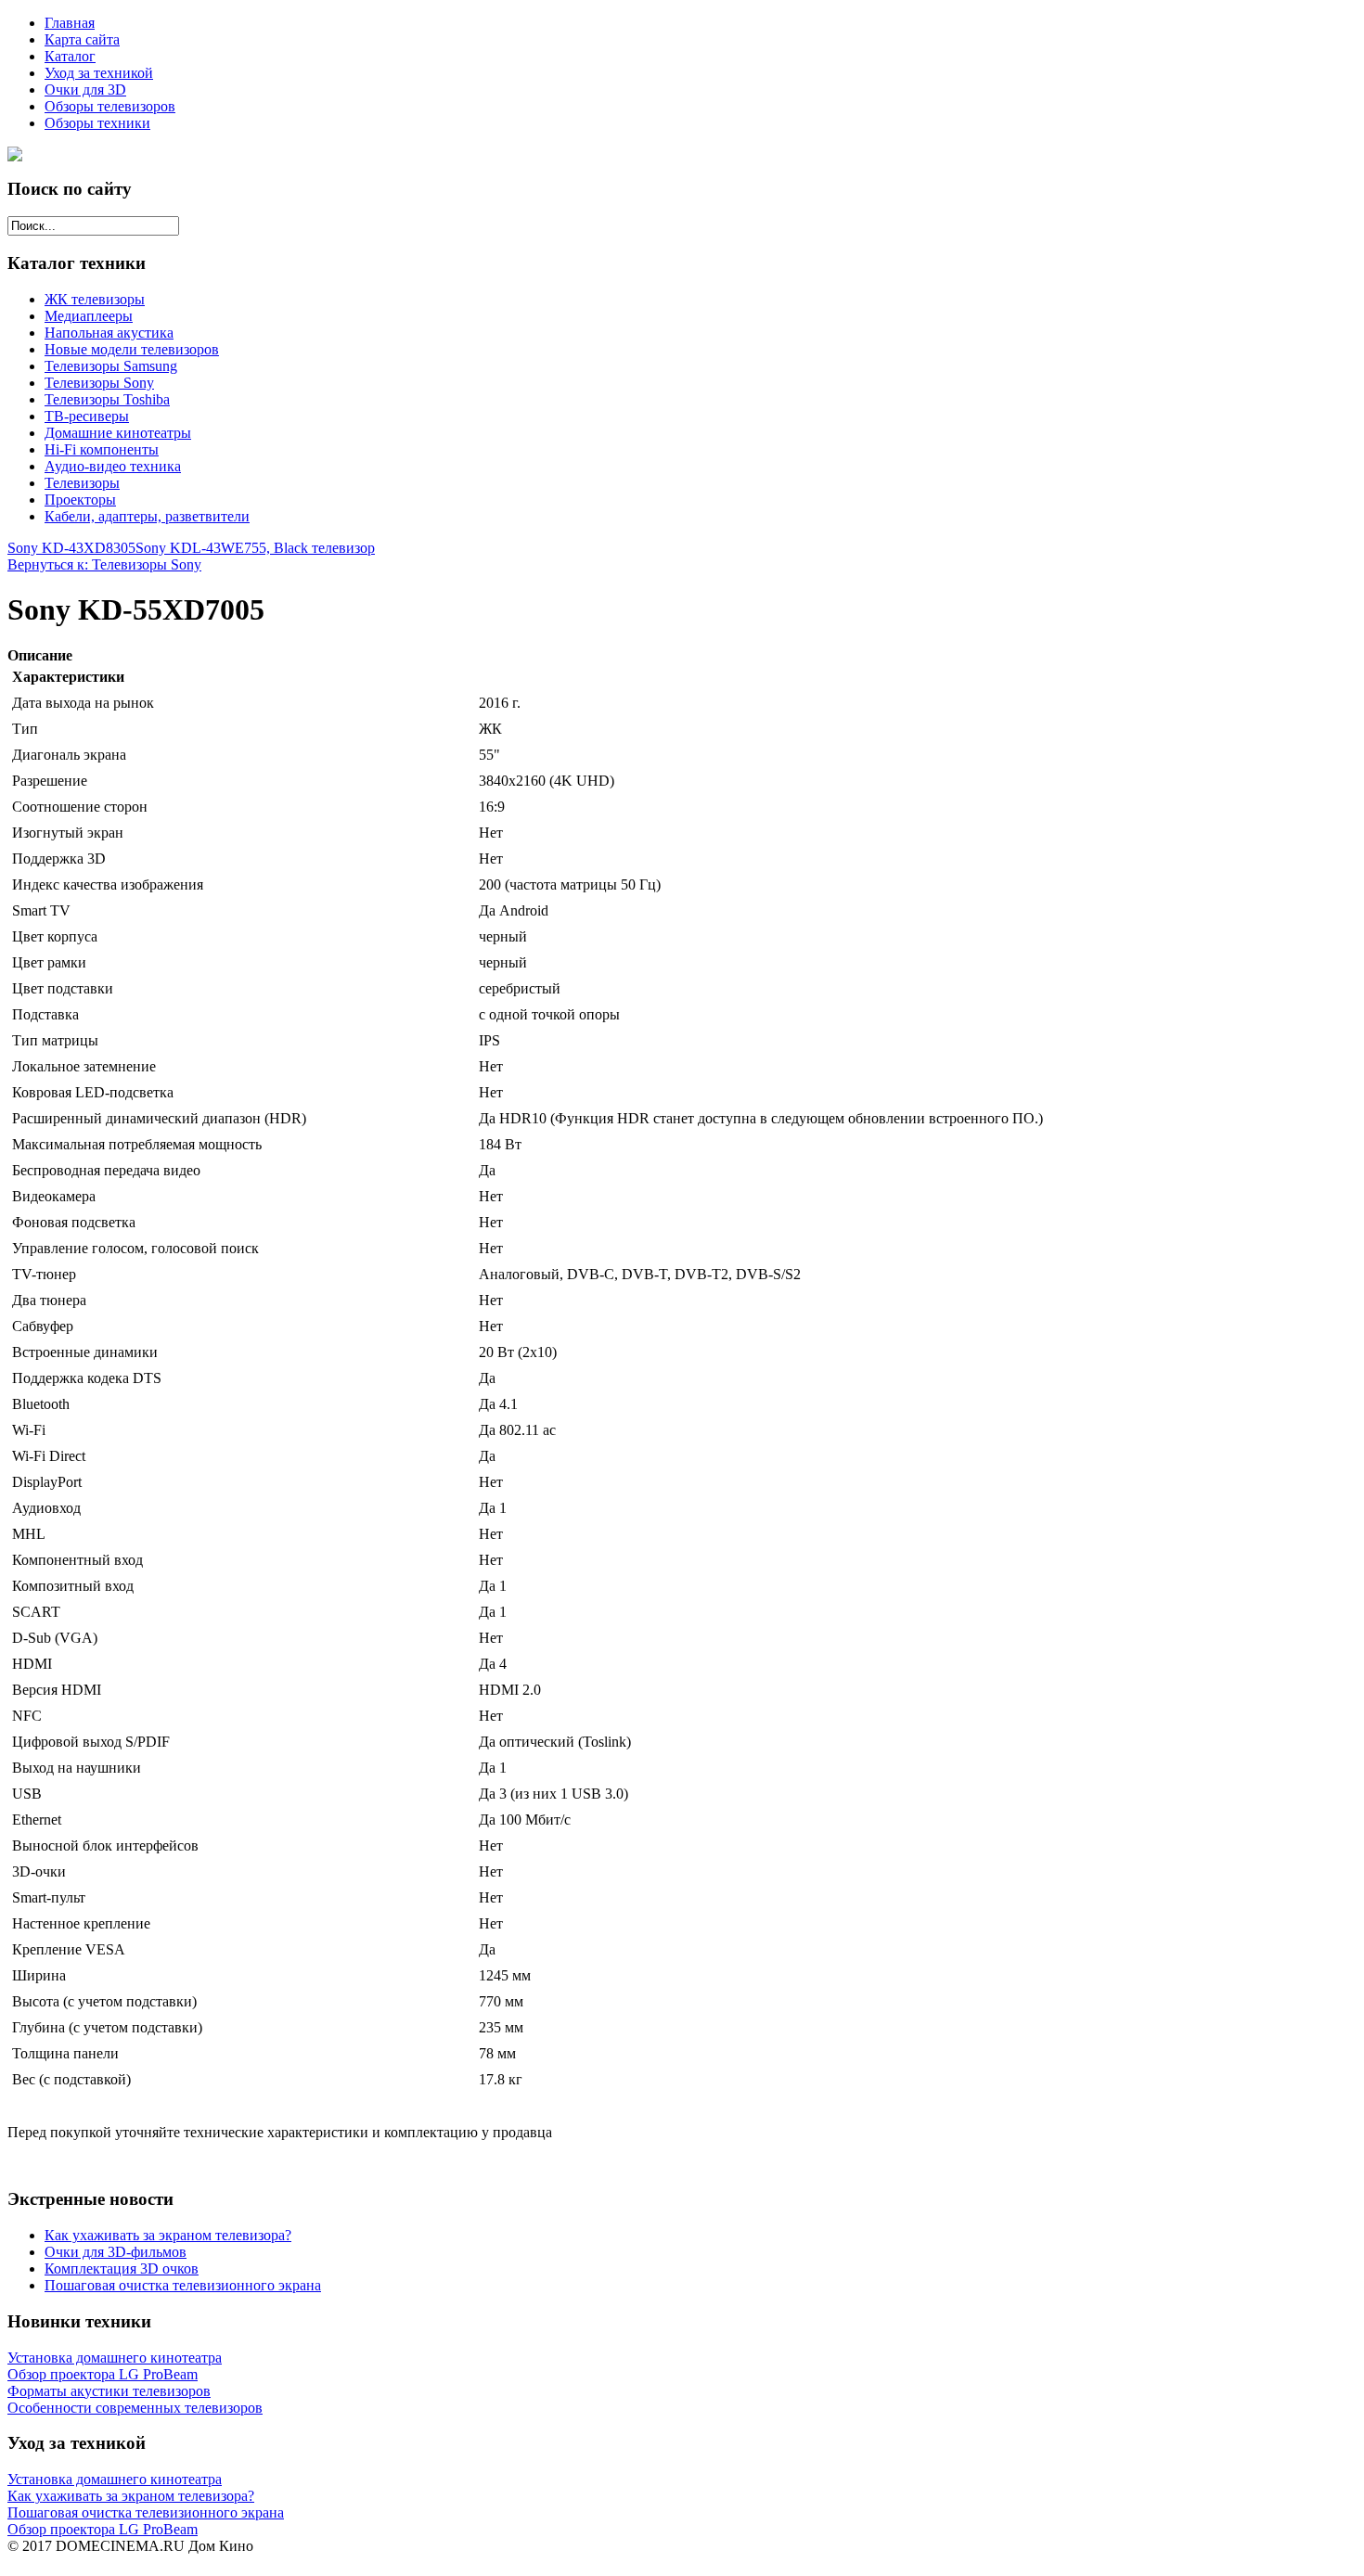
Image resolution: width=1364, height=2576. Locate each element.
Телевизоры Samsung (111, 366)
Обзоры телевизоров (110, 106)
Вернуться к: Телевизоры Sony (104, 564)
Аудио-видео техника (113, 466)
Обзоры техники (97, 123)
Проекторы (80, 500)
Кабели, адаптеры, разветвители (147, 516)
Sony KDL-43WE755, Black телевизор (255, 548)
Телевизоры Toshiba (107, 399)
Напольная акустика (109, 333)
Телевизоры (82, 483)
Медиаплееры (89, 316)
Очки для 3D (85, 90)
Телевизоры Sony (99, 383)
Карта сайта (82, 39)
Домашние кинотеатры (118, 433)
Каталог (70, 56)
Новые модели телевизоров (132, 349)
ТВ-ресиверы (87, 416)
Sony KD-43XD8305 (71, 548)
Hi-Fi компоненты (102, 449)
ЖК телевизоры (95, 299)
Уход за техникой (99, 73)
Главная (70, 23)
